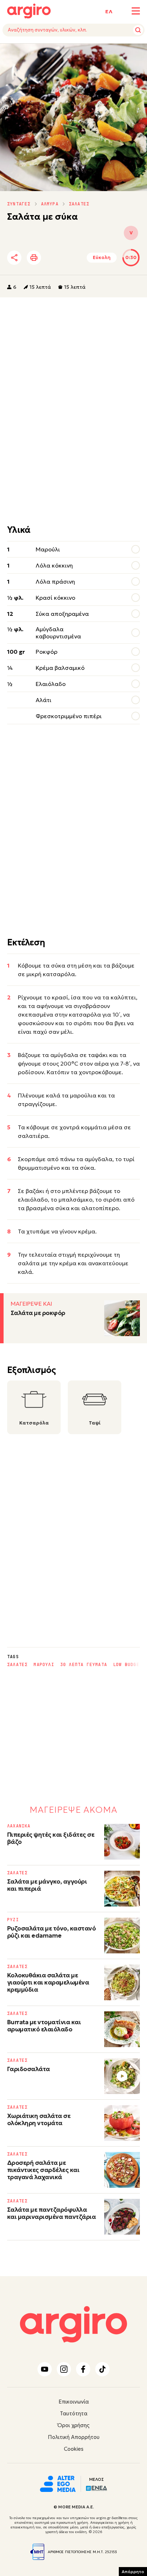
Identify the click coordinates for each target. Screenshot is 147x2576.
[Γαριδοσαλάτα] (122, 2076)
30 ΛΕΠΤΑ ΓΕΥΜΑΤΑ (84, 1665)
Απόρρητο (133, 2572)
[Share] (14, 258)
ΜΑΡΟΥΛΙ (44, 1665)
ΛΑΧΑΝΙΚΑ (19, 1826)
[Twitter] (55, 258)
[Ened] (97, 2488)
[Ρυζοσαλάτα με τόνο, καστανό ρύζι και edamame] (122, 1935)
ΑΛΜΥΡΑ (50, 204)
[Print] (34, 258)
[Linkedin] (75, 258)
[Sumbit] (138, 30)
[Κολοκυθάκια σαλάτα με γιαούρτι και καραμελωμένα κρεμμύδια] (122, 1982)
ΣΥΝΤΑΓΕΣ (19, 204)
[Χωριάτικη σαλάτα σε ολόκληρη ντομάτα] (122, 2123)
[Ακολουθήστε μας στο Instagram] (64, 2369)
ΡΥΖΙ (13, 1920)
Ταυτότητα (74, 2413)
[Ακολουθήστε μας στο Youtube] (45, 2369)
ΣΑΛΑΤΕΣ (79, 204)
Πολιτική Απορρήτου (74, 2437)
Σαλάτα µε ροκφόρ (38, 1313)
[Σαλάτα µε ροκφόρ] (122, 1318)
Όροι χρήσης (73, 2425)
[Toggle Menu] (136, 11)
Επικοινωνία (74, 2402)
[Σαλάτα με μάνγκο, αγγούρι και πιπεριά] (122, 1889)
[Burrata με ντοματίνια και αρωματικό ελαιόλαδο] (122, 2029)
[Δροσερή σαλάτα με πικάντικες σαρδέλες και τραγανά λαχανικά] (122, 2170)
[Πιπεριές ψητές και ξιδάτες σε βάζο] (122, 1842)
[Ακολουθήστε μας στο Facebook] (83, 2369)
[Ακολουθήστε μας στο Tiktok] (102, 2369)
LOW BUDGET (128, 1665)
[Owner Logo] (58, 2483)
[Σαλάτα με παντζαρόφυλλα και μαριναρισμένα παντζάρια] (122, 2217)
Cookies (74, 2449)
